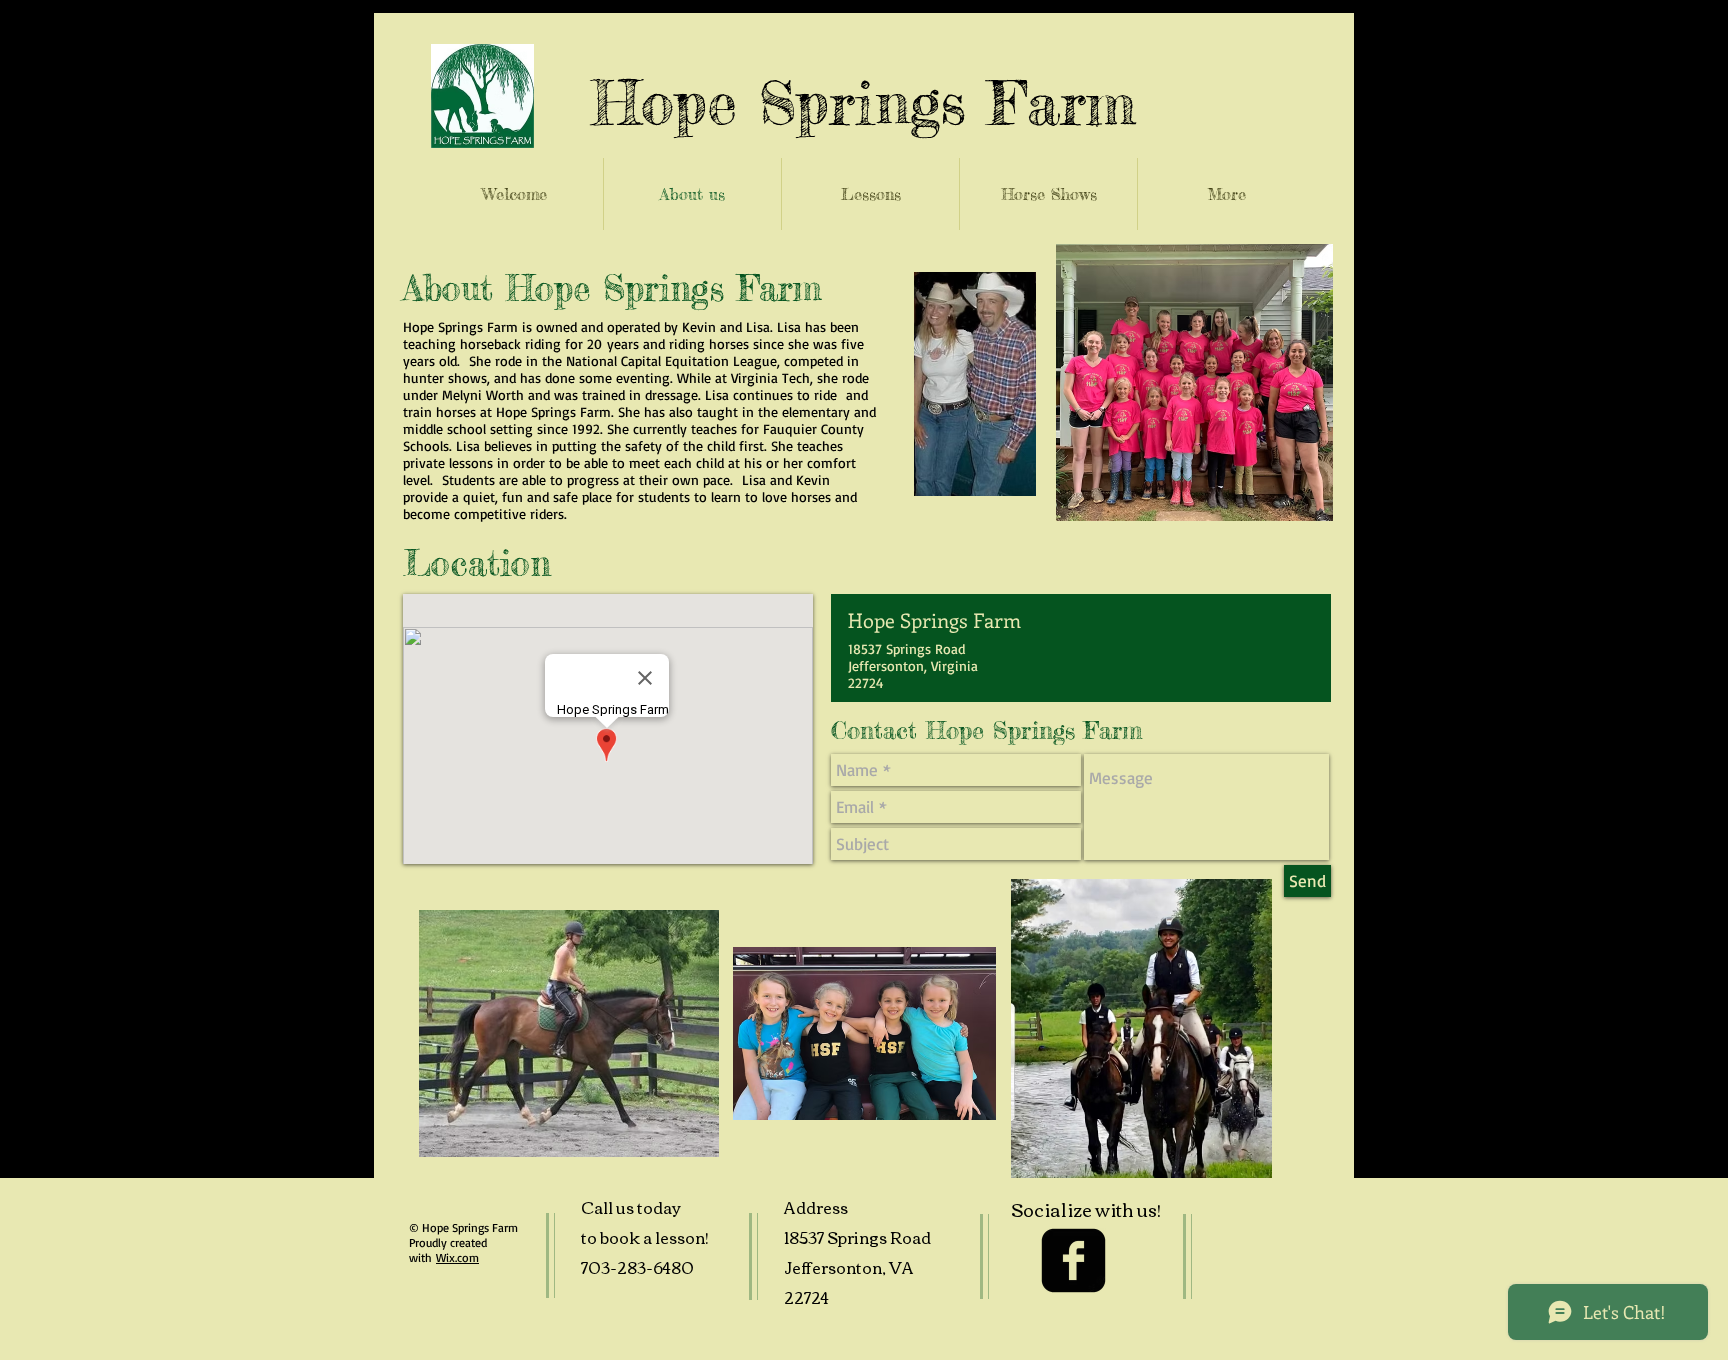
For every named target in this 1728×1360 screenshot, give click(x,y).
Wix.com (457, 1257)
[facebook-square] (1073, 1260)
